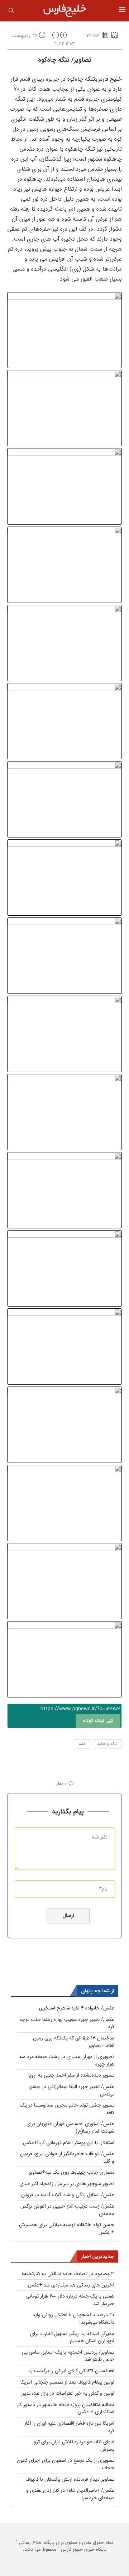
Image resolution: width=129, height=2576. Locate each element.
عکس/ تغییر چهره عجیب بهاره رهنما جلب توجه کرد (67, 2023)
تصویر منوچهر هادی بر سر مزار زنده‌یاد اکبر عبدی (67, 2184)
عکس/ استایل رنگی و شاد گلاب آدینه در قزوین (68, 2195)
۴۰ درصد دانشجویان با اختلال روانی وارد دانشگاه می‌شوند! (73, 2318)
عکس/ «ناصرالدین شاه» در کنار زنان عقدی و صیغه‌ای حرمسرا (70, 2494)
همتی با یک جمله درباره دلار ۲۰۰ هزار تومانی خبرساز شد (70, 2300)
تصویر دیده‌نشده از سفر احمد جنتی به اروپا (71, 2075)
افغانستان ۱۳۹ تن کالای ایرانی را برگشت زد (71, 2371)
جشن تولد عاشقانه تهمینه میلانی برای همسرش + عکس (67, 2228)
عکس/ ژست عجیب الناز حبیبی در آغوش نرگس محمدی (67, 2210)
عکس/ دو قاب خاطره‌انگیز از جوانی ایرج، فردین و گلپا (67, 2157)
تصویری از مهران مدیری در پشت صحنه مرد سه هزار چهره (67, 2060)
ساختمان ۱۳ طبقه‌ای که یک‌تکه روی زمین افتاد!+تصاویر (74, 2042)
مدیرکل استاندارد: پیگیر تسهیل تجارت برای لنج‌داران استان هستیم (72, 2337)
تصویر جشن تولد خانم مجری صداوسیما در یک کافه (67, 2109)
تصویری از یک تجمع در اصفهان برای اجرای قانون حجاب (66, 2464)
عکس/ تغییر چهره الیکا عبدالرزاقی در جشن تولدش (71, 2090)
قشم (82, 1744)
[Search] (11, 12)
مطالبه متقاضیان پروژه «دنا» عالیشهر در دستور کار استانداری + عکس (66, 2408)
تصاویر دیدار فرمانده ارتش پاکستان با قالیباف (70, 2479)
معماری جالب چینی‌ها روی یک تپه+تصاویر (71, 2172)
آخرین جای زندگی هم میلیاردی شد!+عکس (71, 2285)
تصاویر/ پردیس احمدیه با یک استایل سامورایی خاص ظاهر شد (68, 2356)
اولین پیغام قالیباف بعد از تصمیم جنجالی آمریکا (67, 2382)
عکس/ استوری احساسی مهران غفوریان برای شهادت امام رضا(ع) (70, 2127)
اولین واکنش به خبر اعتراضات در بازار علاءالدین (67, 2393)
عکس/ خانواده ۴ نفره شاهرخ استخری (77, 2008)
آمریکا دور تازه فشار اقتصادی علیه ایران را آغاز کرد (69, 2427)
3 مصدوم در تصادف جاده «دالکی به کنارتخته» (68, 2274)
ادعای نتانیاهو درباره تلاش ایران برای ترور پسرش (73, 2446)
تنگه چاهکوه (107, 1744)
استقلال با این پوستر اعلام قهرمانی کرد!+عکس (69, 2143)
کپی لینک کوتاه (98, 1721)
